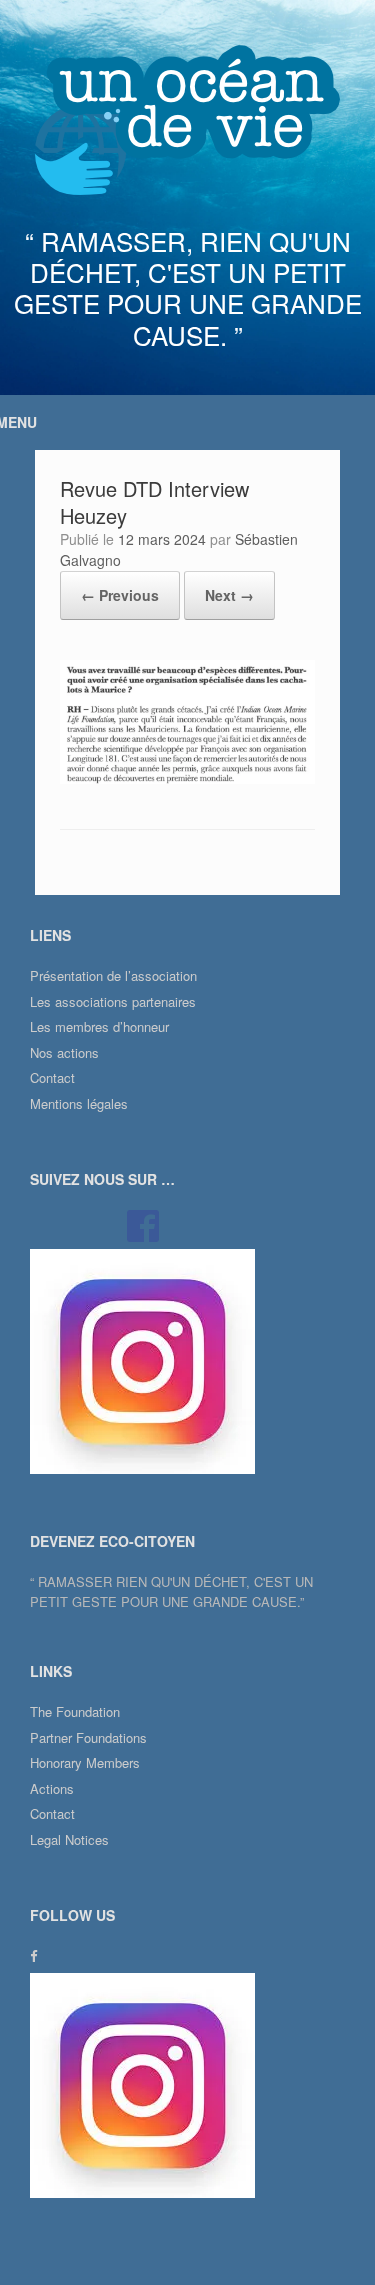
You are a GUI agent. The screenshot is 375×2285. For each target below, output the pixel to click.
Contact (52, 1077)
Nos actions (64, 1052)
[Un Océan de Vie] (187, 120)
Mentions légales (79, 1103)
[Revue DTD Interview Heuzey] (187, 778)
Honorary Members (85, 1762)
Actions (52, 1788)
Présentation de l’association (113, 975)
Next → (229, 595)
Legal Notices (69, 1839)
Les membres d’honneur (99, 1026)
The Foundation (75, 1711)
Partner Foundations (88, 1737)
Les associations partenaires (113, 1001)
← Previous (120, 595)
